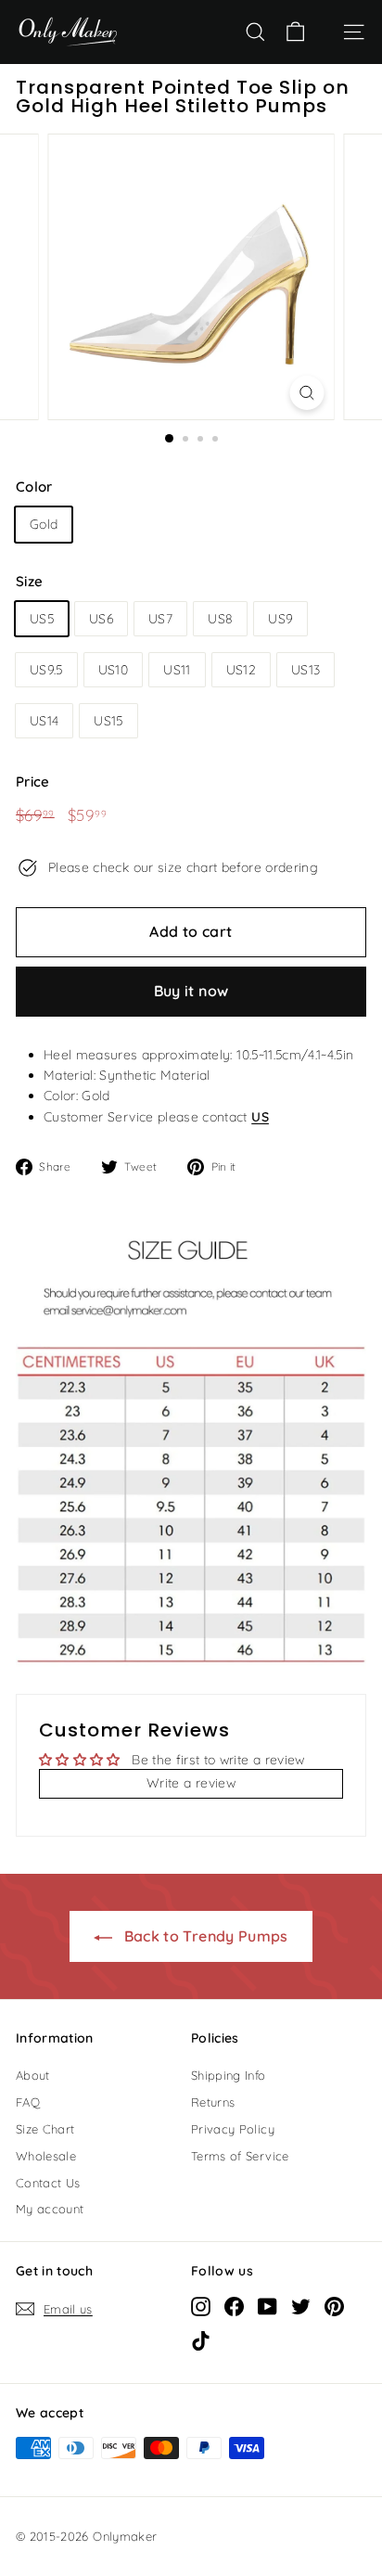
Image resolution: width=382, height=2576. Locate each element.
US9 (280, 619)
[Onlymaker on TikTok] (201, 2340)
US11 (177, 670)
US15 (108, 721)
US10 (113, 670)
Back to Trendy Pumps (204, 1936)
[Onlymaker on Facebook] (234, 2306)
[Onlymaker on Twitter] (301, 2306)
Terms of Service (240, 2156)
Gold (44, 524)
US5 (42, 619)
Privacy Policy (233, 2129)
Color (34, 487)
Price (33, 782)
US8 (220, 619)
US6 (101, 619)
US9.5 (46, 670)
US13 (306, 670)
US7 (160, 619)
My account (50, 2209)
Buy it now (191, 991)
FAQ (28, 2102)
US (260, 1117)
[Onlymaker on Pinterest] (334, 2306)
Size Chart (45, 2129)
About (33, 2075)
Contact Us (48, 2183)
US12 (241, 670)
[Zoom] (307, 393)
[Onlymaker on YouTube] (267, 2306)
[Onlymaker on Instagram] (201, 2306)
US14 (44, 721)
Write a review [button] (191, 1783)
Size (29, 581)
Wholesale (46, 2156)
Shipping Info (229, 2075)
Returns (213, 2102)
